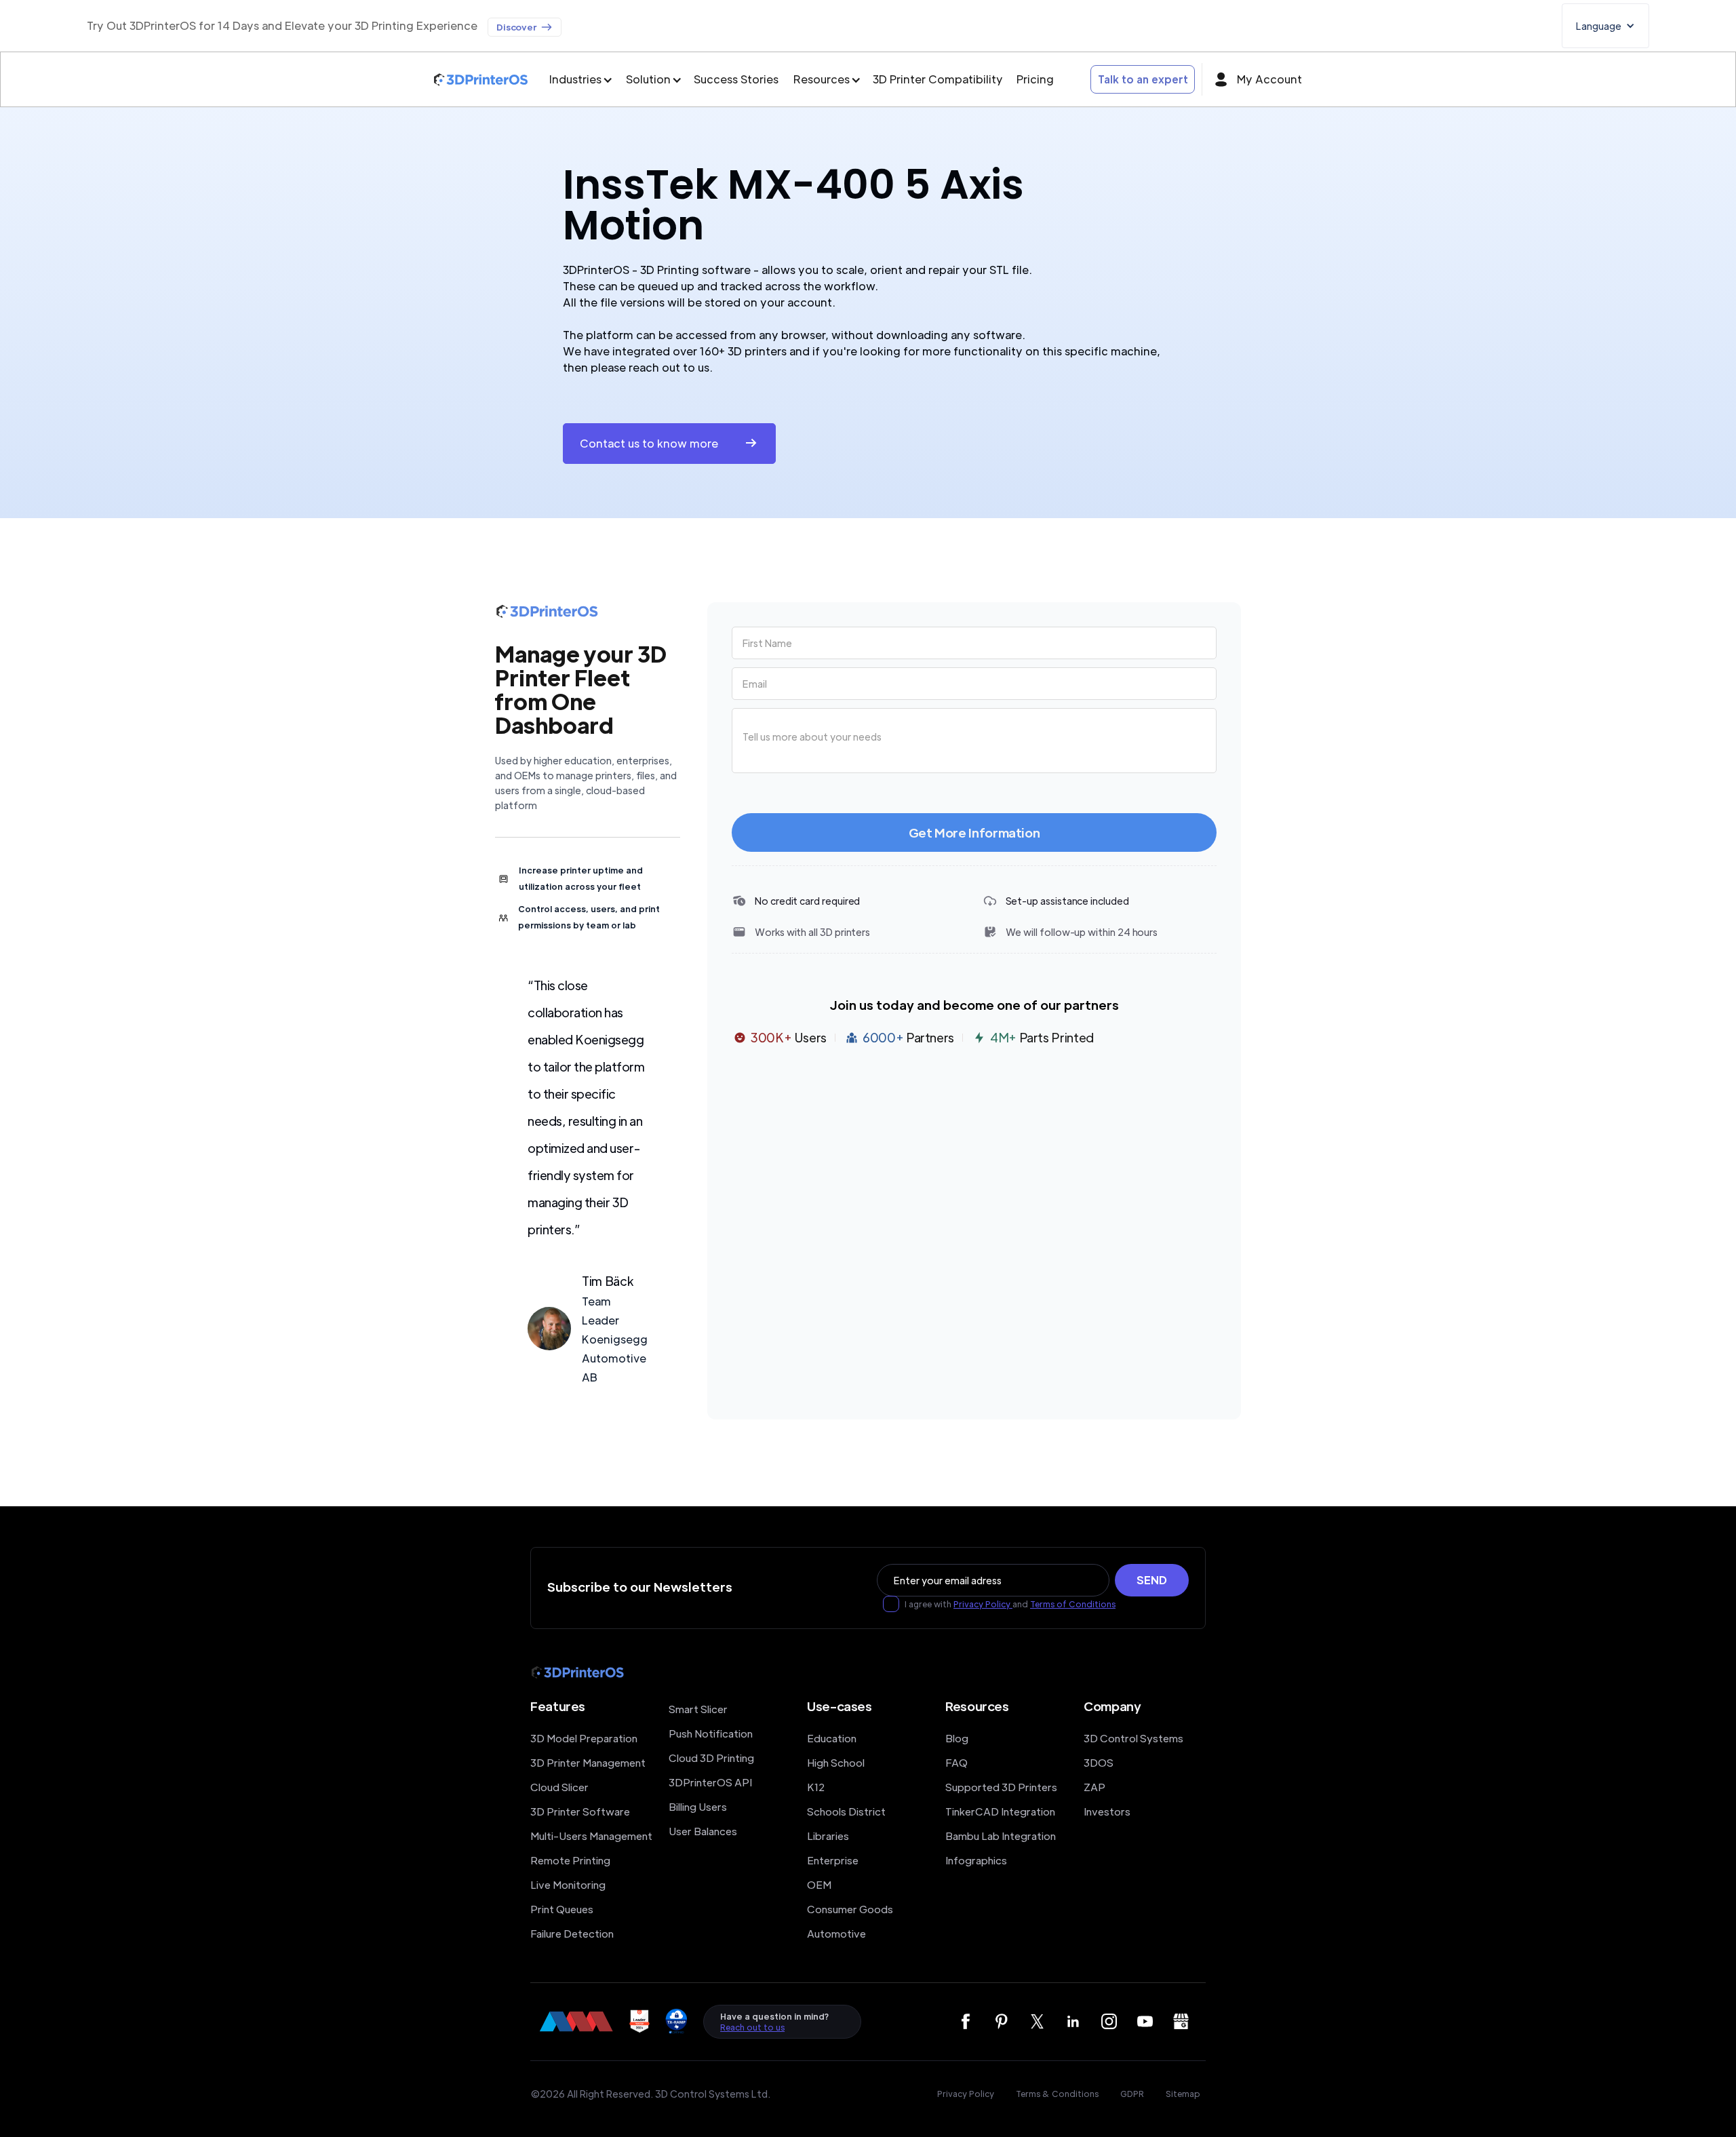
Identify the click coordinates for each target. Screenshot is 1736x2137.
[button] (1605, 26)
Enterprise (833, 1860)
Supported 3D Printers (1001, 1787)
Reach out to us (752, 2027)
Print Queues (562, 1909)
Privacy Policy (983, 1604)
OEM (819, 1884)
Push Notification (711, 1733)
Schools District (846, 1811)
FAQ (956, 1762)
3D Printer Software (580, 1811)
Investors (1107, 1811)
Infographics (976, 1860)
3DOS (1099, 1762)
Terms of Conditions (1073, 1604)
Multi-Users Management (591, 1836)
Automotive (836, 1933)
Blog (957, 1738)
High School (836, 1762)
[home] (481, 80)
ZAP (1094, 1787)
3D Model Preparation (584, 1738)
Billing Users (698, 1806)
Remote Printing (570, 1860)
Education (832, 1738)
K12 (816, 1787)
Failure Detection (572, 1933)
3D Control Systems (1133, 1738)
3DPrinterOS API (710, 1782)
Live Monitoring (568, 1884)
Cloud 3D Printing (711, 1758)
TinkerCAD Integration (1000, 1811)
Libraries (828, 1836)
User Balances (703, 1831)
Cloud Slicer (559, 1787)
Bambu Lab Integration (1001, 1836)
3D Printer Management (588, 1762)
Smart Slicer (698, 1709)
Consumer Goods (850, 1909)
